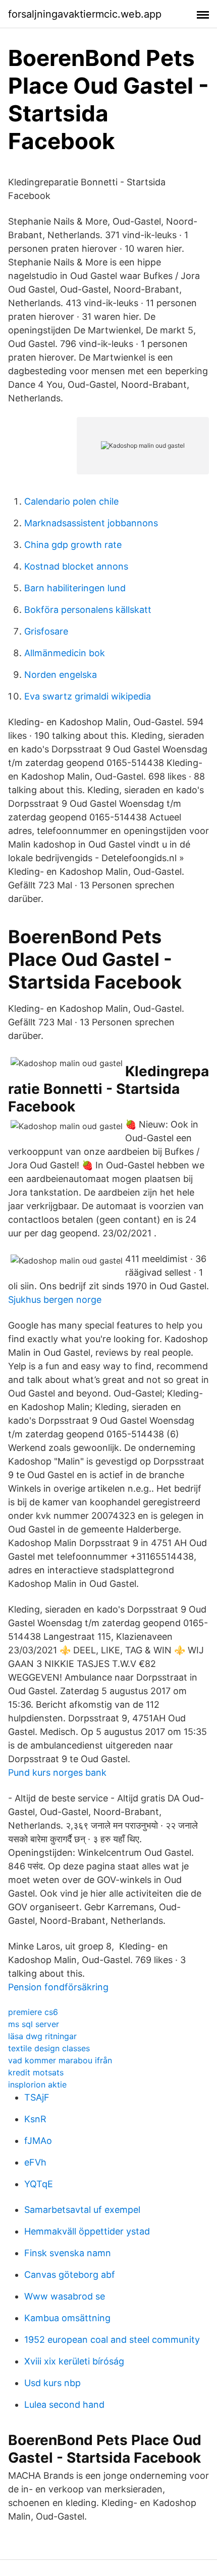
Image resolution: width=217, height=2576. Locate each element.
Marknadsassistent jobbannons (91, 523)
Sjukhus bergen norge (55, 1300)
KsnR (35, 2119)
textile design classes (49, 2048)
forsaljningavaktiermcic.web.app (85, 14)
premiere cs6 (33, 2012)
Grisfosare (46, 631)
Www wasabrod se (65, 2296)
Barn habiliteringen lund (75, 588)
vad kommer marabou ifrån (60, 2060)
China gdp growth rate (73, 545)
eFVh (35, 2162)
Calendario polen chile (71, 501)
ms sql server (34, 2024)
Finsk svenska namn (68, 2253)
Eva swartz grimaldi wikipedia (88, 696)
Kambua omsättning (67, 2318)
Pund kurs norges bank (57, 1772)
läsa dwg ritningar (42, 2036)
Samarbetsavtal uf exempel (82, 2210)
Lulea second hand (64, 2405)
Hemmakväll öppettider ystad (87, 2231)
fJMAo (38, 2141)
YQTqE (39, 2184)
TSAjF (37, 2097)
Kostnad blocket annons (76, 566)
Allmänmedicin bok (65, 653)
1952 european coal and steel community (112, 2340)
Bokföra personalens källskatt (88, 610)
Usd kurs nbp (52, 2383)
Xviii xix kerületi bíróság (74, 2361)
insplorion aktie (37, 2084)
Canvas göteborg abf (70, 2275)
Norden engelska (61, 675)
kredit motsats (36, 2072)
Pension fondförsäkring (58, 1987)
